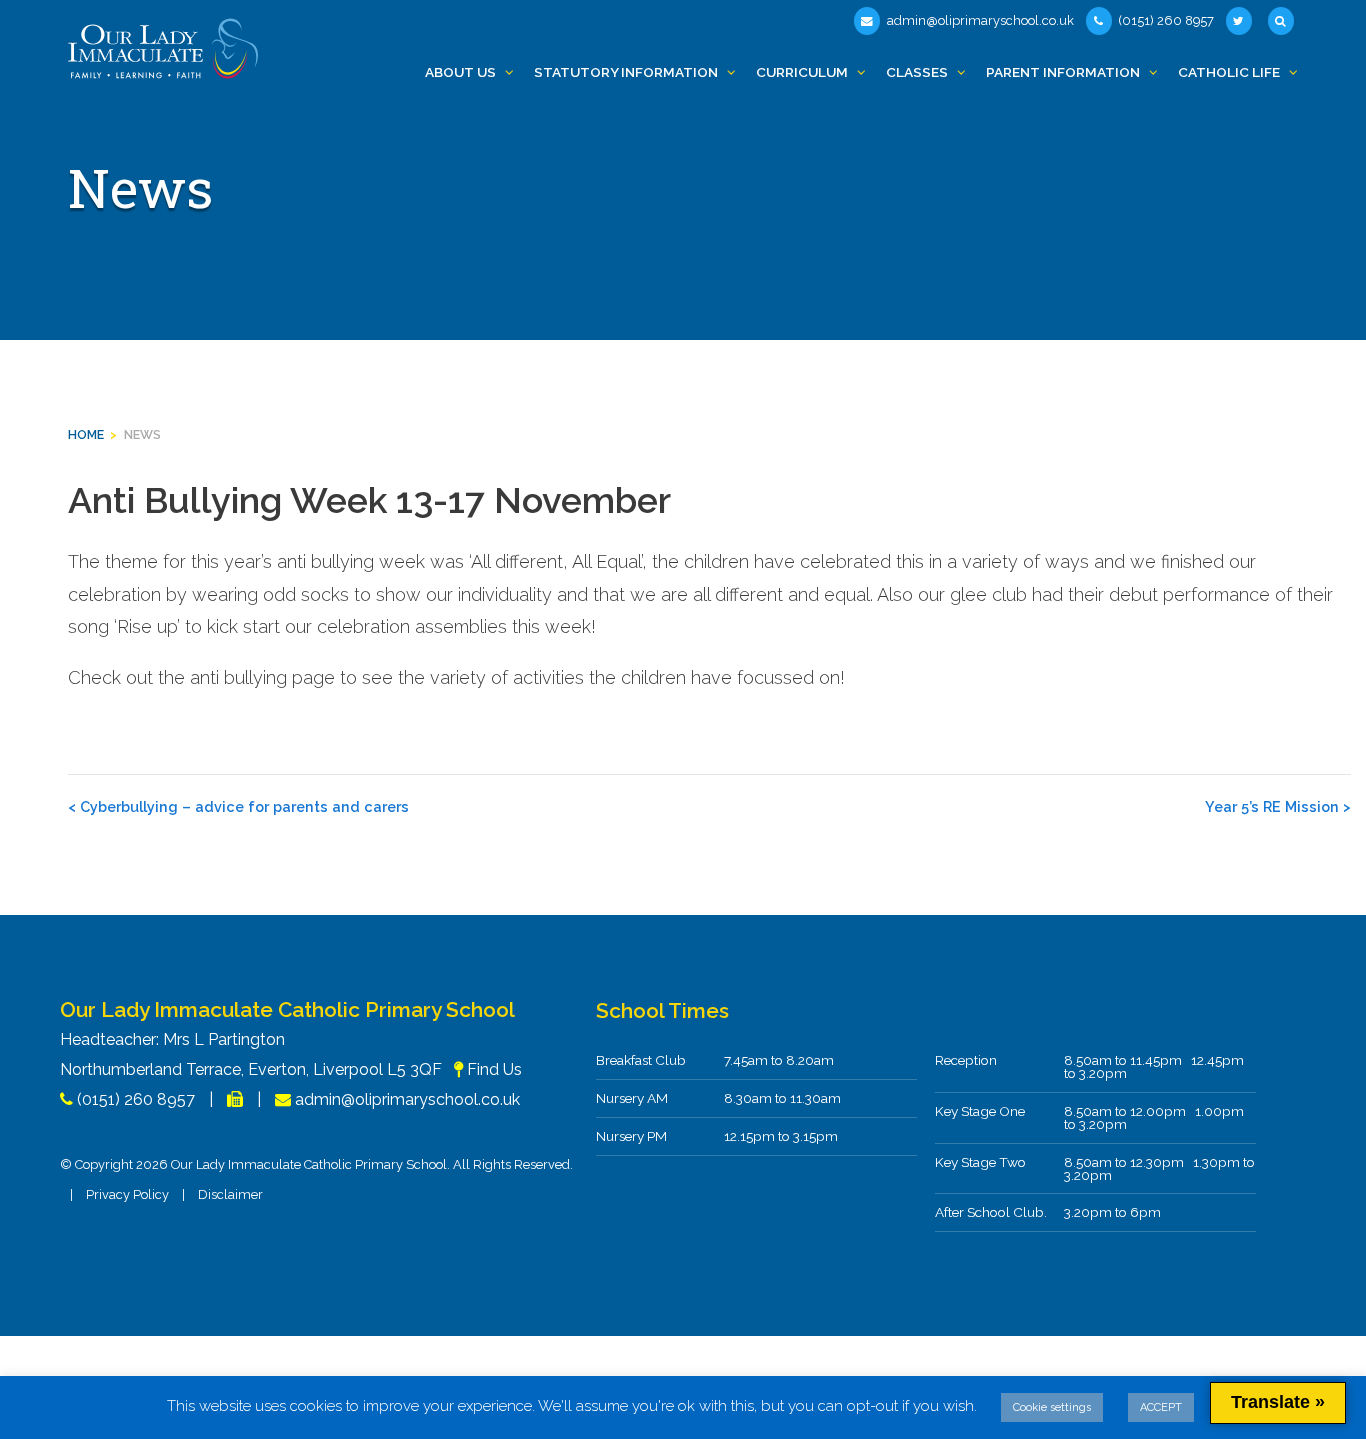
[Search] (1283, 21)
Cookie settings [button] (1052, 1407)
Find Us (494, 1069)
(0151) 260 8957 (1165, 20)
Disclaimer (230, 1194)
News (142, 434)
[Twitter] (1241, 21)
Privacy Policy (127, 1194)
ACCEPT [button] (1161, 1407)
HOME (86, 434)
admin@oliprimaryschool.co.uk (979, 20)
